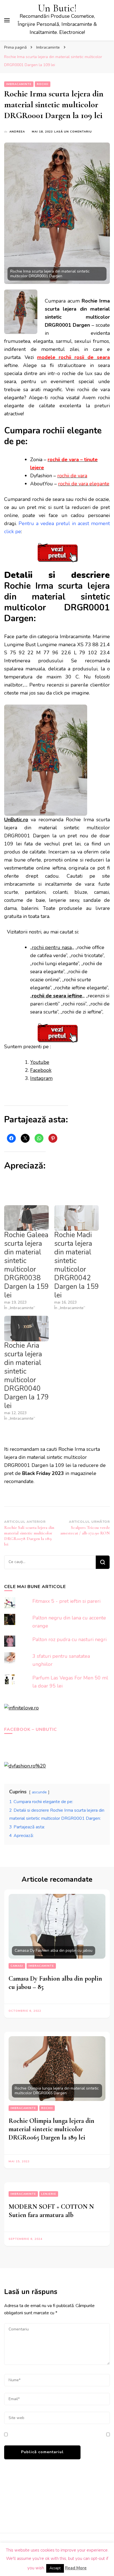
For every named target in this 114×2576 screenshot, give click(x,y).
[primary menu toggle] (7, 20)
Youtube (40, 1062)
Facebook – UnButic (31, 1729)
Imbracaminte (19, 84)
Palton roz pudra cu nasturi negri (69, 1639)
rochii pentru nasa (52, 947)
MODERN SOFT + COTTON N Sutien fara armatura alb (51, 2211)
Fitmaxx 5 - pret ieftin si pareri (66, 1601)
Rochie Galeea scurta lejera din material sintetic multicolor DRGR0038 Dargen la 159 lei (26, 1265)
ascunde (39, 1792)
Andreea (17, 132)
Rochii (43, 84)
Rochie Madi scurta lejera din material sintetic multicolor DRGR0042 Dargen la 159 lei (77, 1265)
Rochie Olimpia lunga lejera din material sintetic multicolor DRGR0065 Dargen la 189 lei (51, 2129)
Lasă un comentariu (73, 132)
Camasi (17, 1966)
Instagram (41, 1078)
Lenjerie (49, 2194)
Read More (76, 2568)
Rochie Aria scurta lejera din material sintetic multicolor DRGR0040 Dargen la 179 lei (26, 1376)
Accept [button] (55, 2568)
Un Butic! (57, 8)
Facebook (41, 1070)
